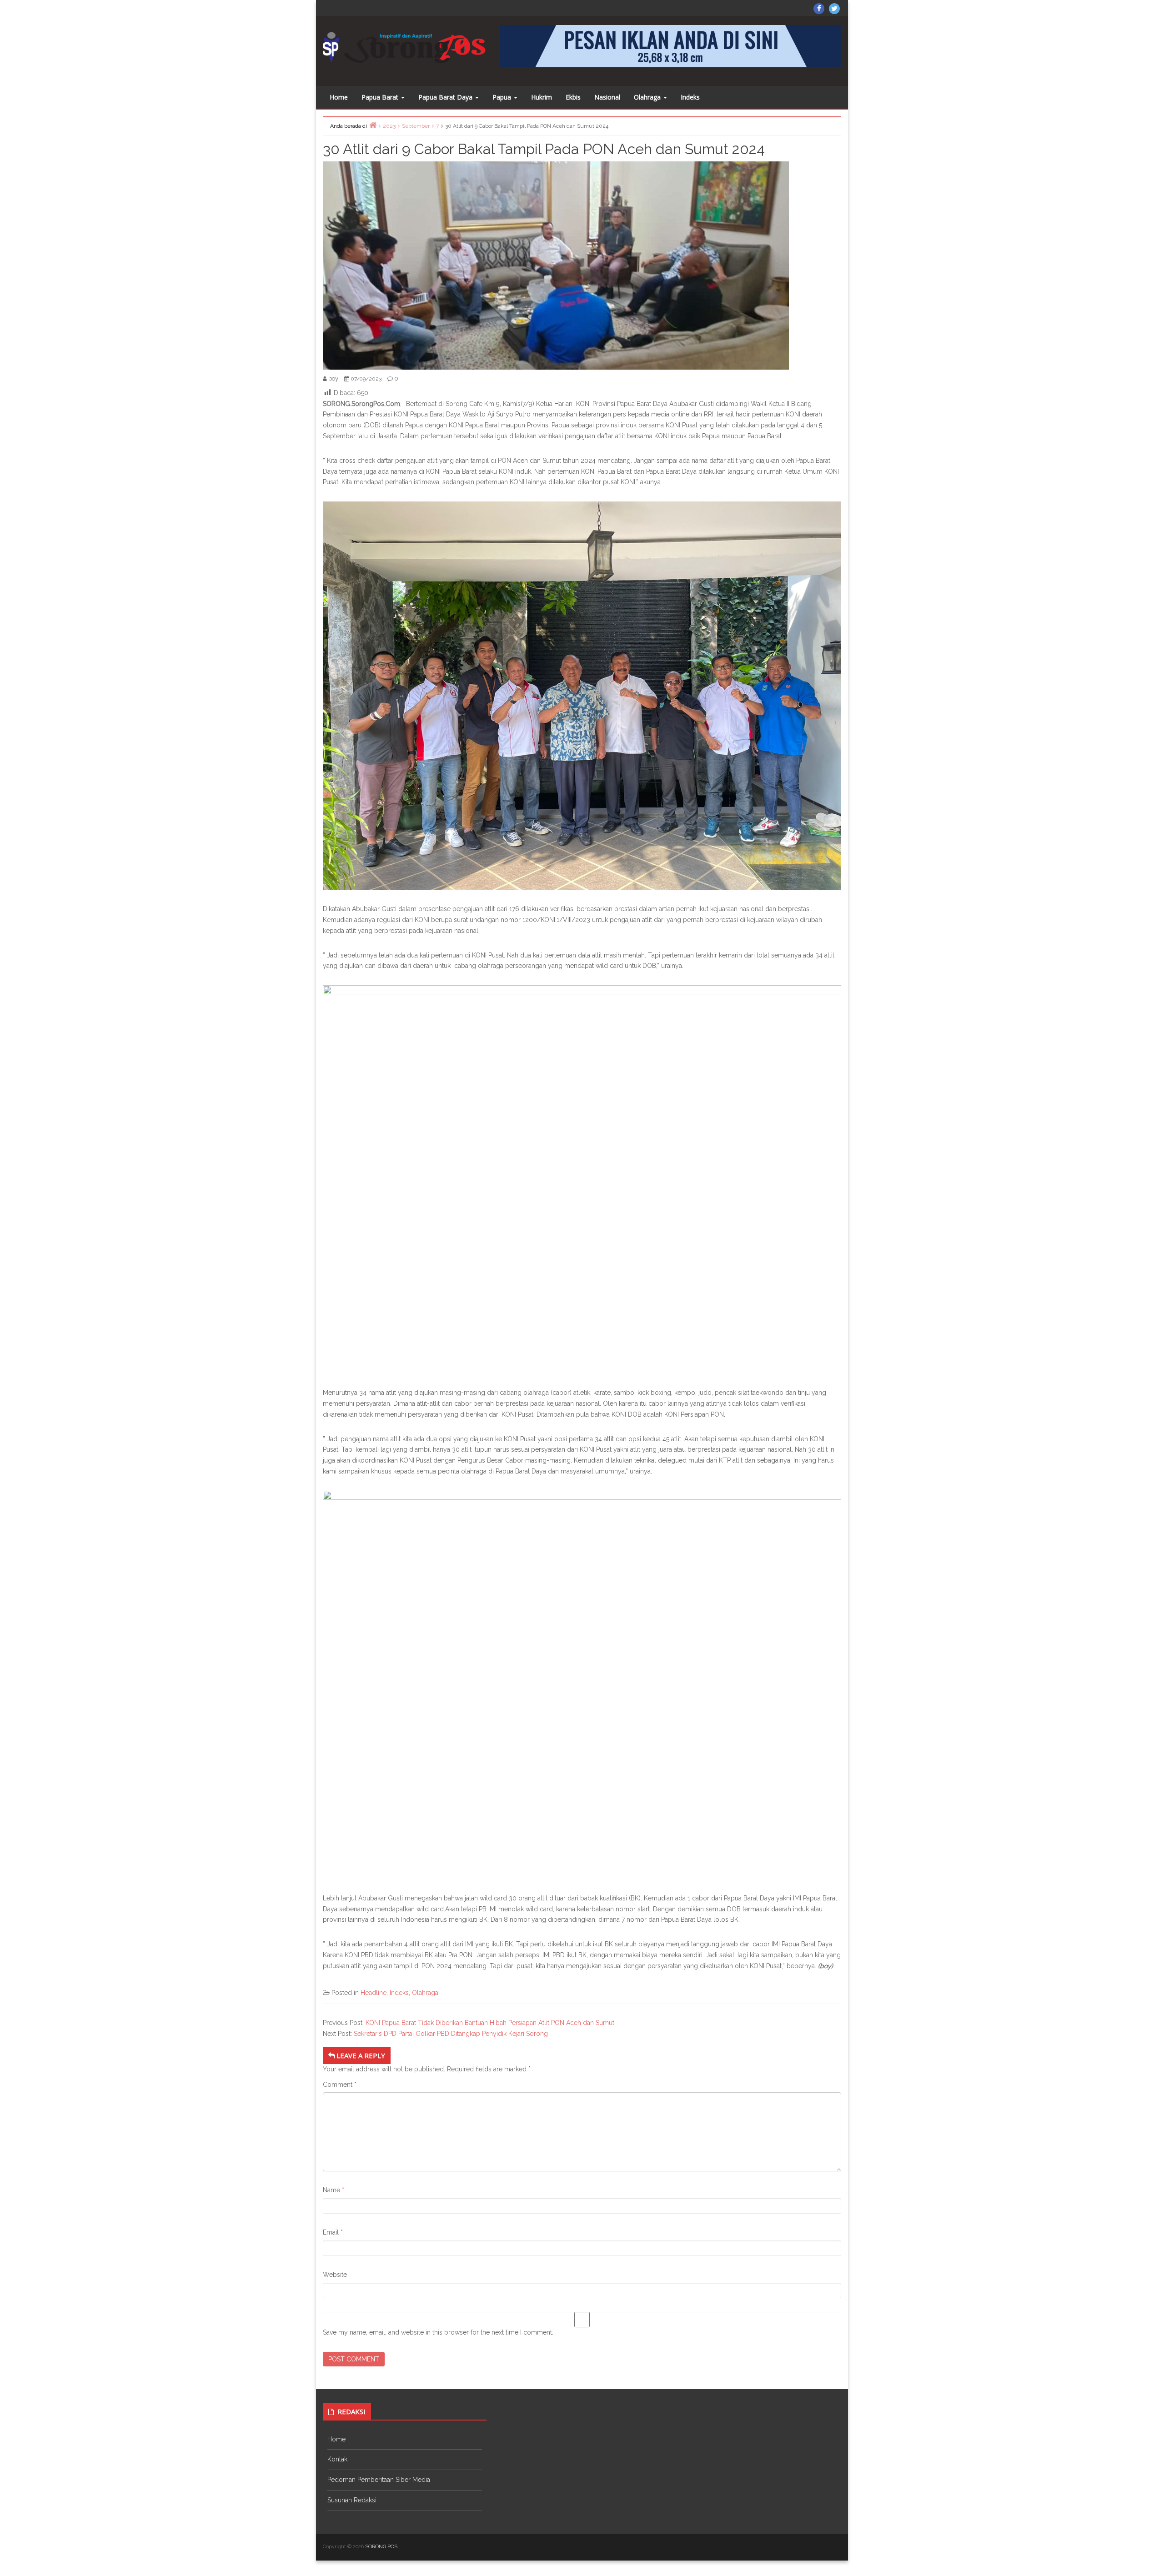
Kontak (337, 2459)
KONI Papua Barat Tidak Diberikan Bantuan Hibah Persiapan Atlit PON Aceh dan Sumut (490, 2023)
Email (333, 2232)
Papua (503, 97)
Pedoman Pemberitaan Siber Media (379, 2480)
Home (339, 97)
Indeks (690, 97)
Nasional (607, 97)
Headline (374, 1993)
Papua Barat (381, 97)
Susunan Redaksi (352, 2500)
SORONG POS (381, 2547)
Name (334, 2190)
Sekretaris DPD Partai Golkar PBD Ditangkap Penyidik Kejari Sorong (451, 2034)
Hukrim (542, 97)
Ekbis (573, 97)
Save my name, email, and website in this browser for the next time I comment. (438, 2332)
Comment (340, 2085)
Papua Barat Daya (446, 97)
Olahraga (648, 97)
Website (335, 2275)
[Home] (373, 125)
